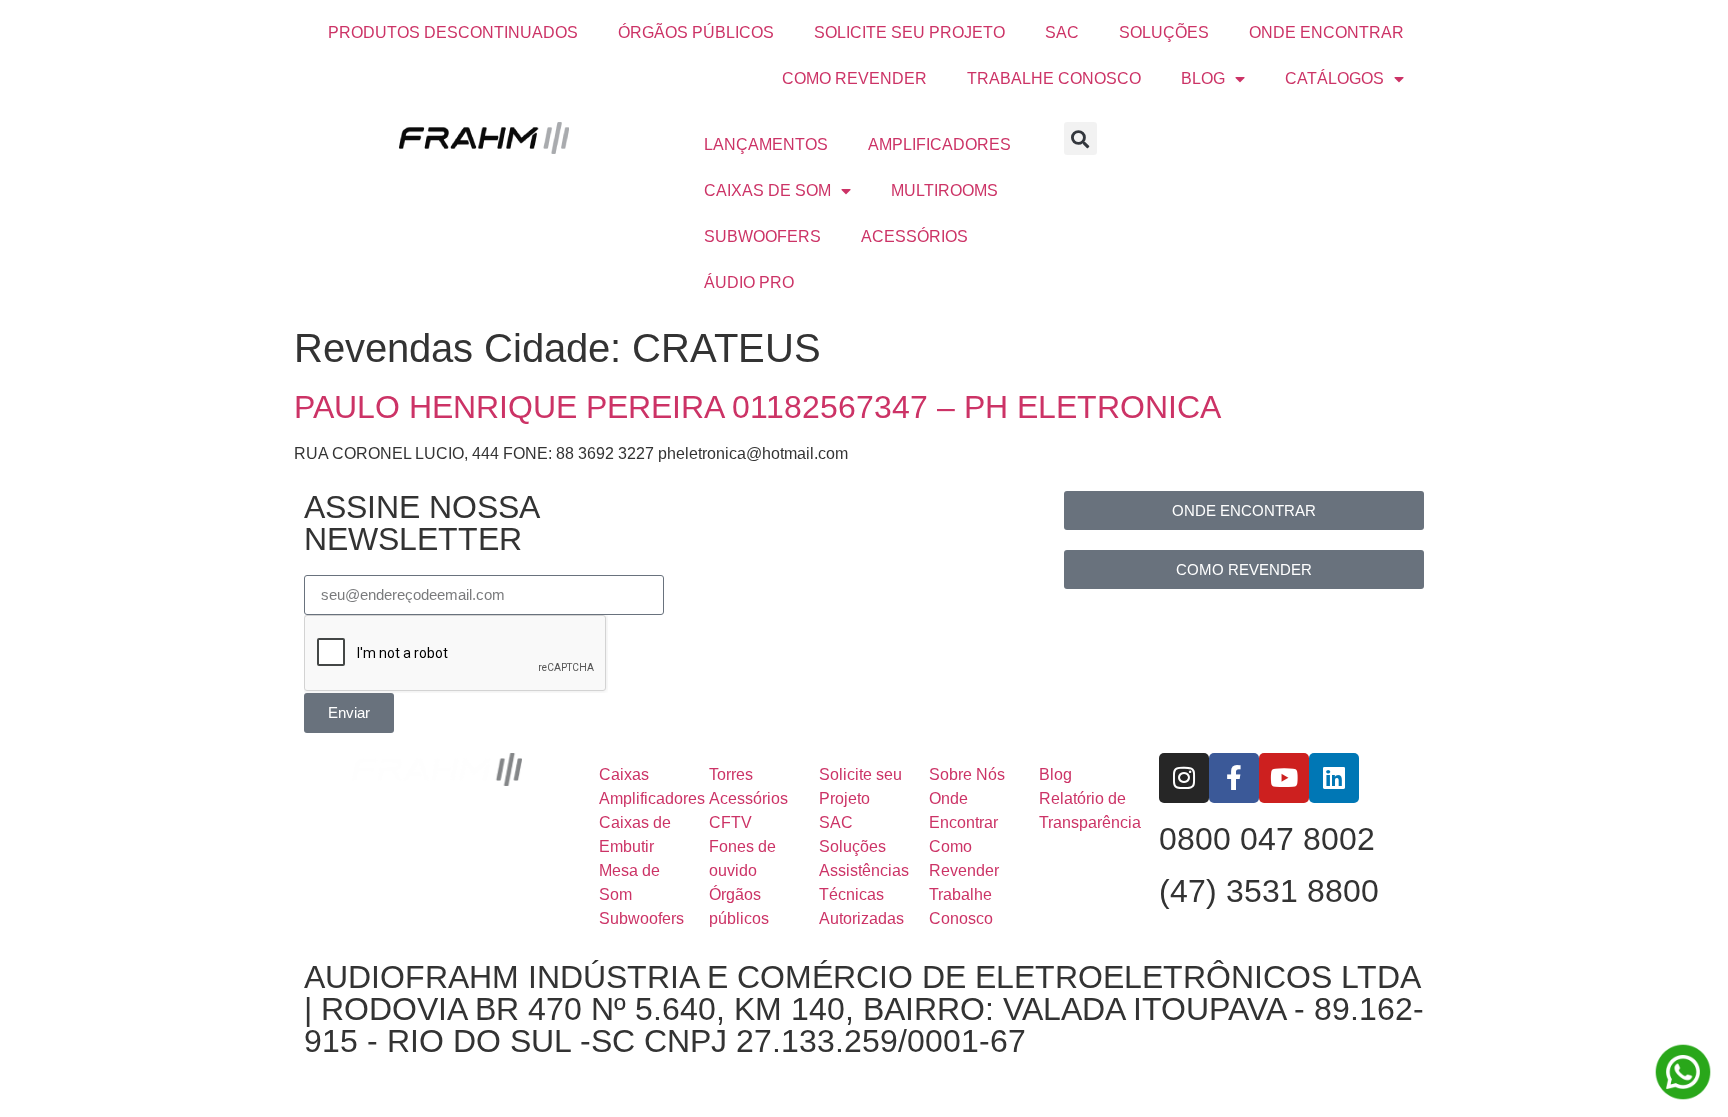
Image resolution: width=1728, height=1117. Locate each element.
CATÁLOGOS (1334, 78)
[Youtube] (1284, 778)
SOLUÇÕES (1164, 32)
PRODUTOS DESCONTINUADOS (453, 32)
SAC (1062, 32)
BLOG (1203, 78)
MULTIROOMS (944, 190)
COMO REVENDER (854, 78)
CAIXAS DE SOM (767, 190)
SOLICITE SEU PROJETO (909, 32)
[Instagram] (1184, 778)
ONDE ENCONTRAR (1326, 32)
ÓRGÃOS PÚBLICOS (696, 32)
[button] (1080, 138)
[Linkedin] (1334, 778)
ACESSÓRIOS (914, 236)
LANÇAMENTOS (766, 144)
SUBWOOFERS (762, 236)
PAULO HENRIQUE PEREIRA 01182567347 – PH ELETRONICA (757, 407)
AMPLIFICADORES (939, 144)
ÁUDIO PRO (749, 282)
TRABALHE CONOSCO (1054, 78)
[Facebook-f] (1234, 778)
